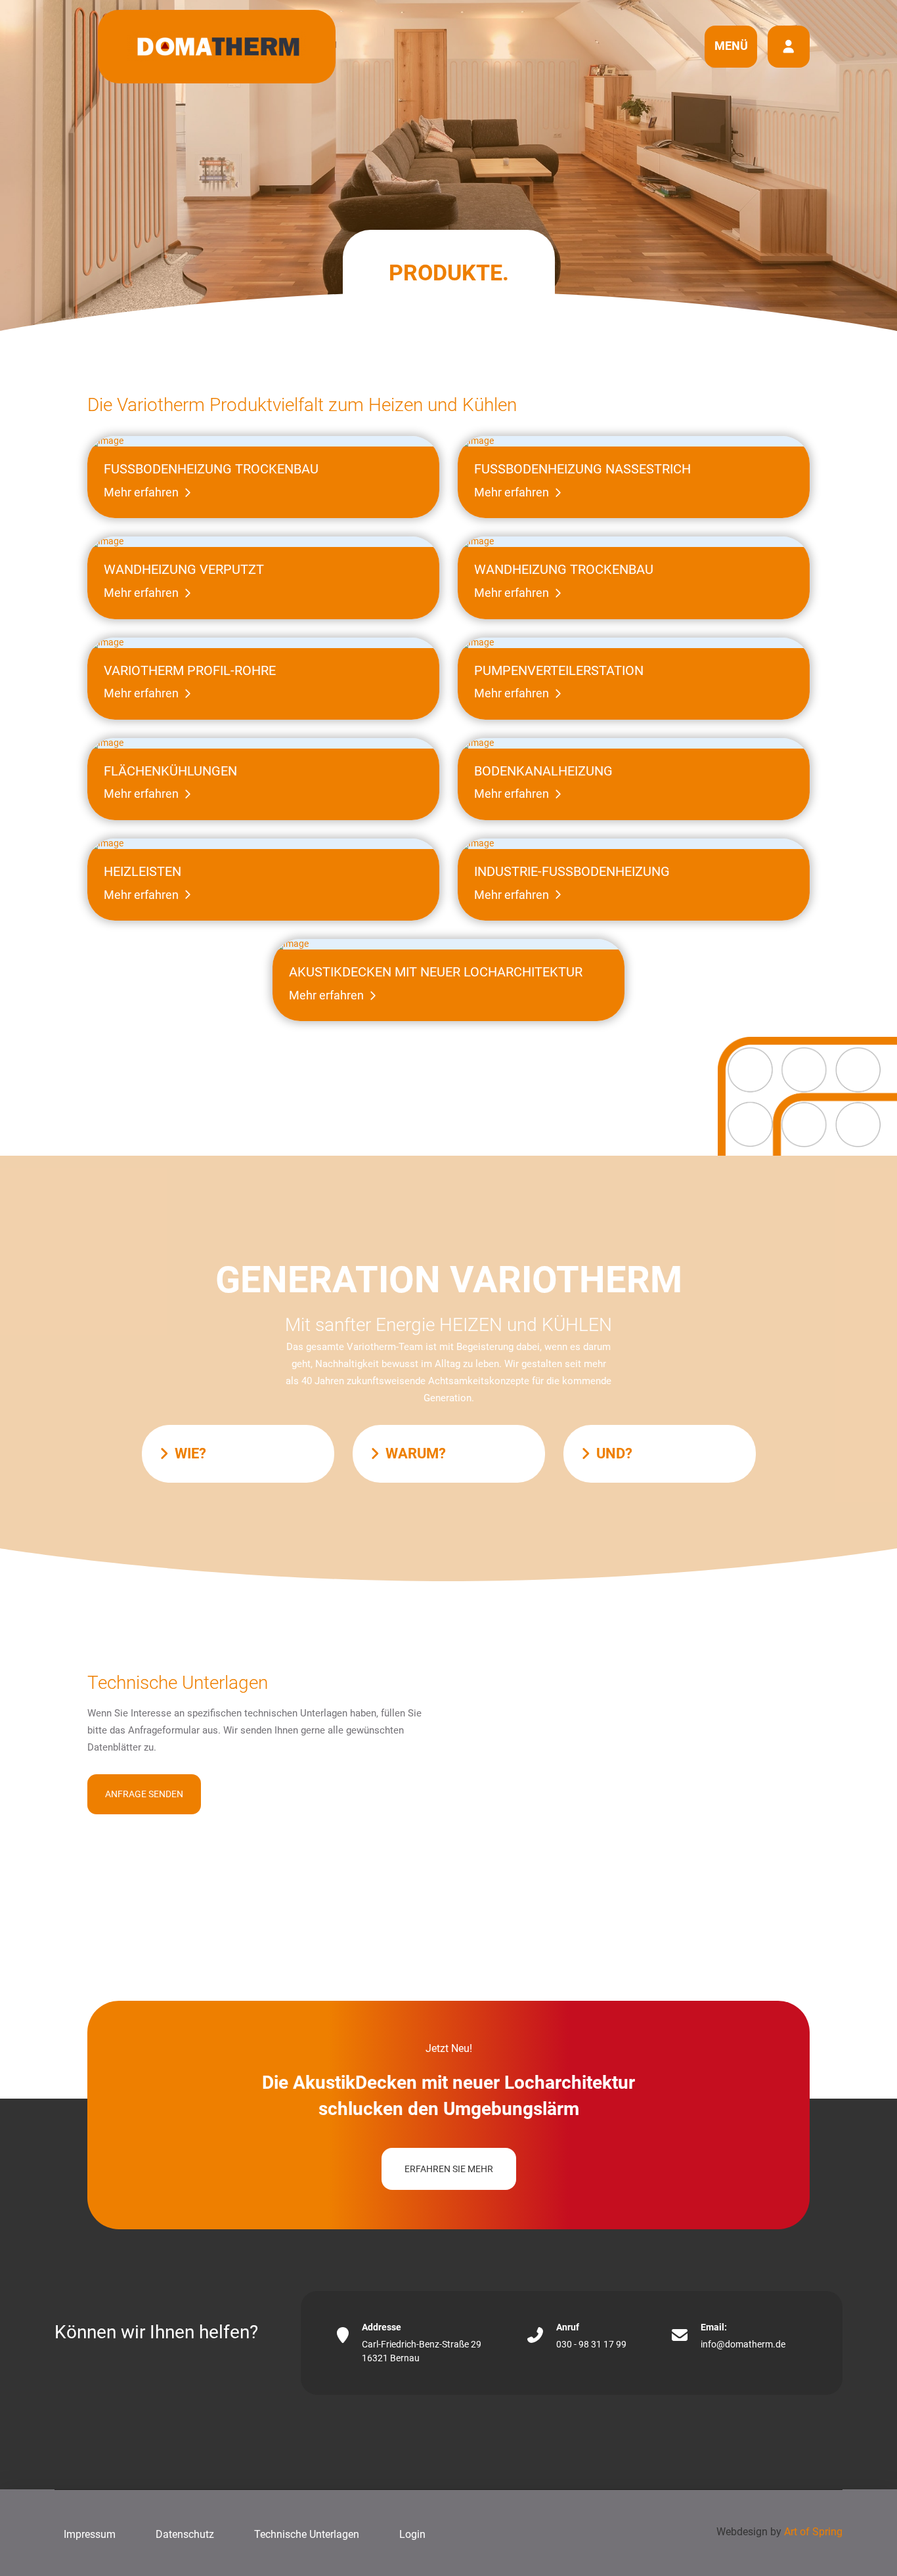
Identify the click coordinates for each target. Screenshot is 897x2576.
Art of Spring (813, 2532)
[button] (731, 47)
